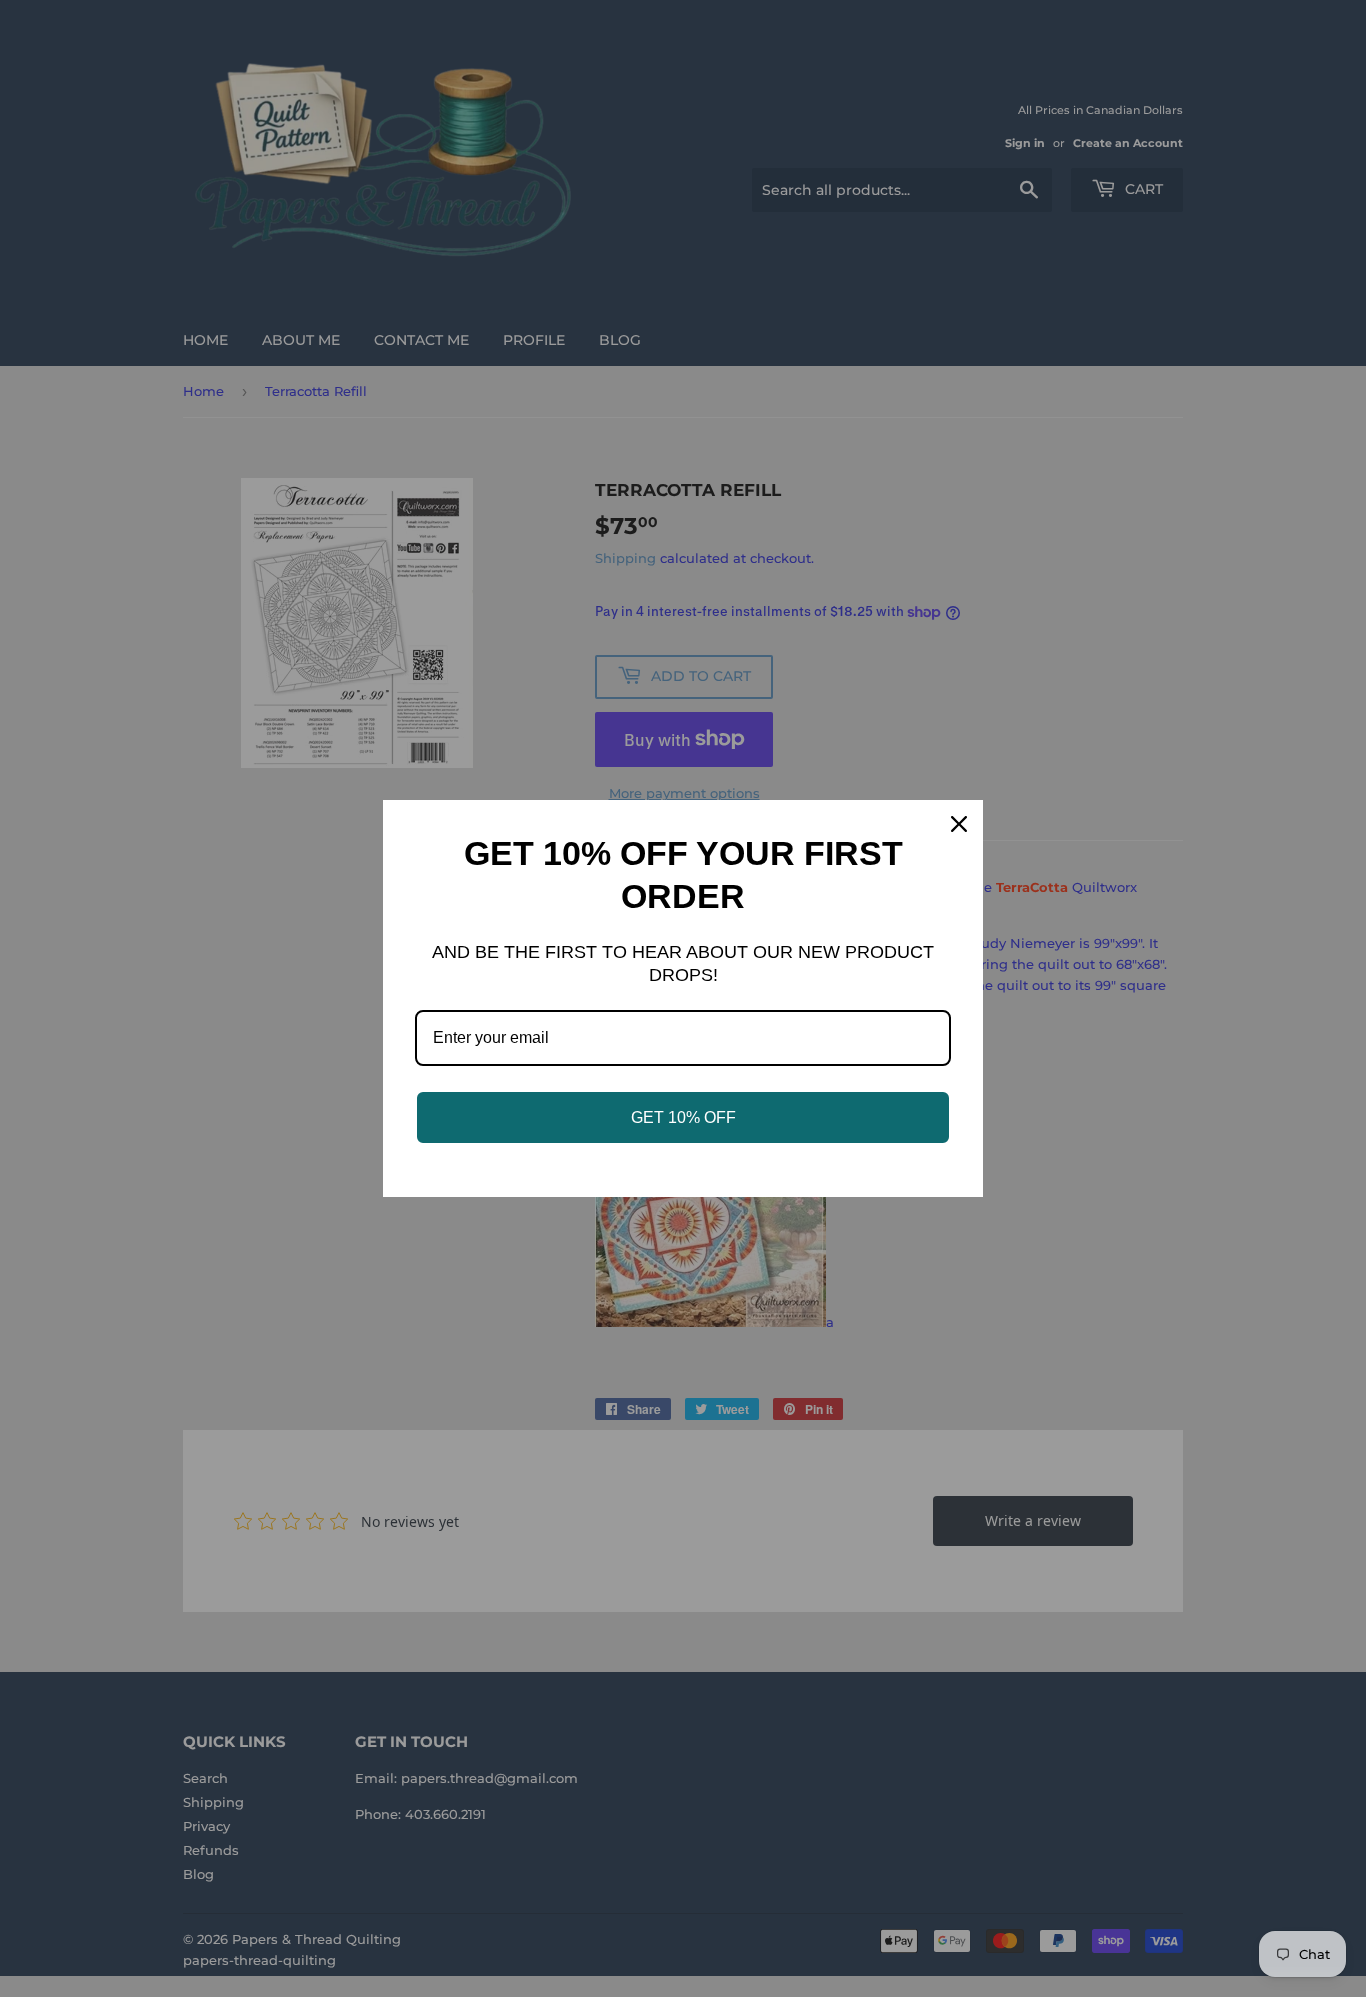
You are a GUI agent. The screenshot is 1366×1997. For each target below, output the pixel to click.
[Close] (959, 824)
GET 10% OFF (683, 1117)
